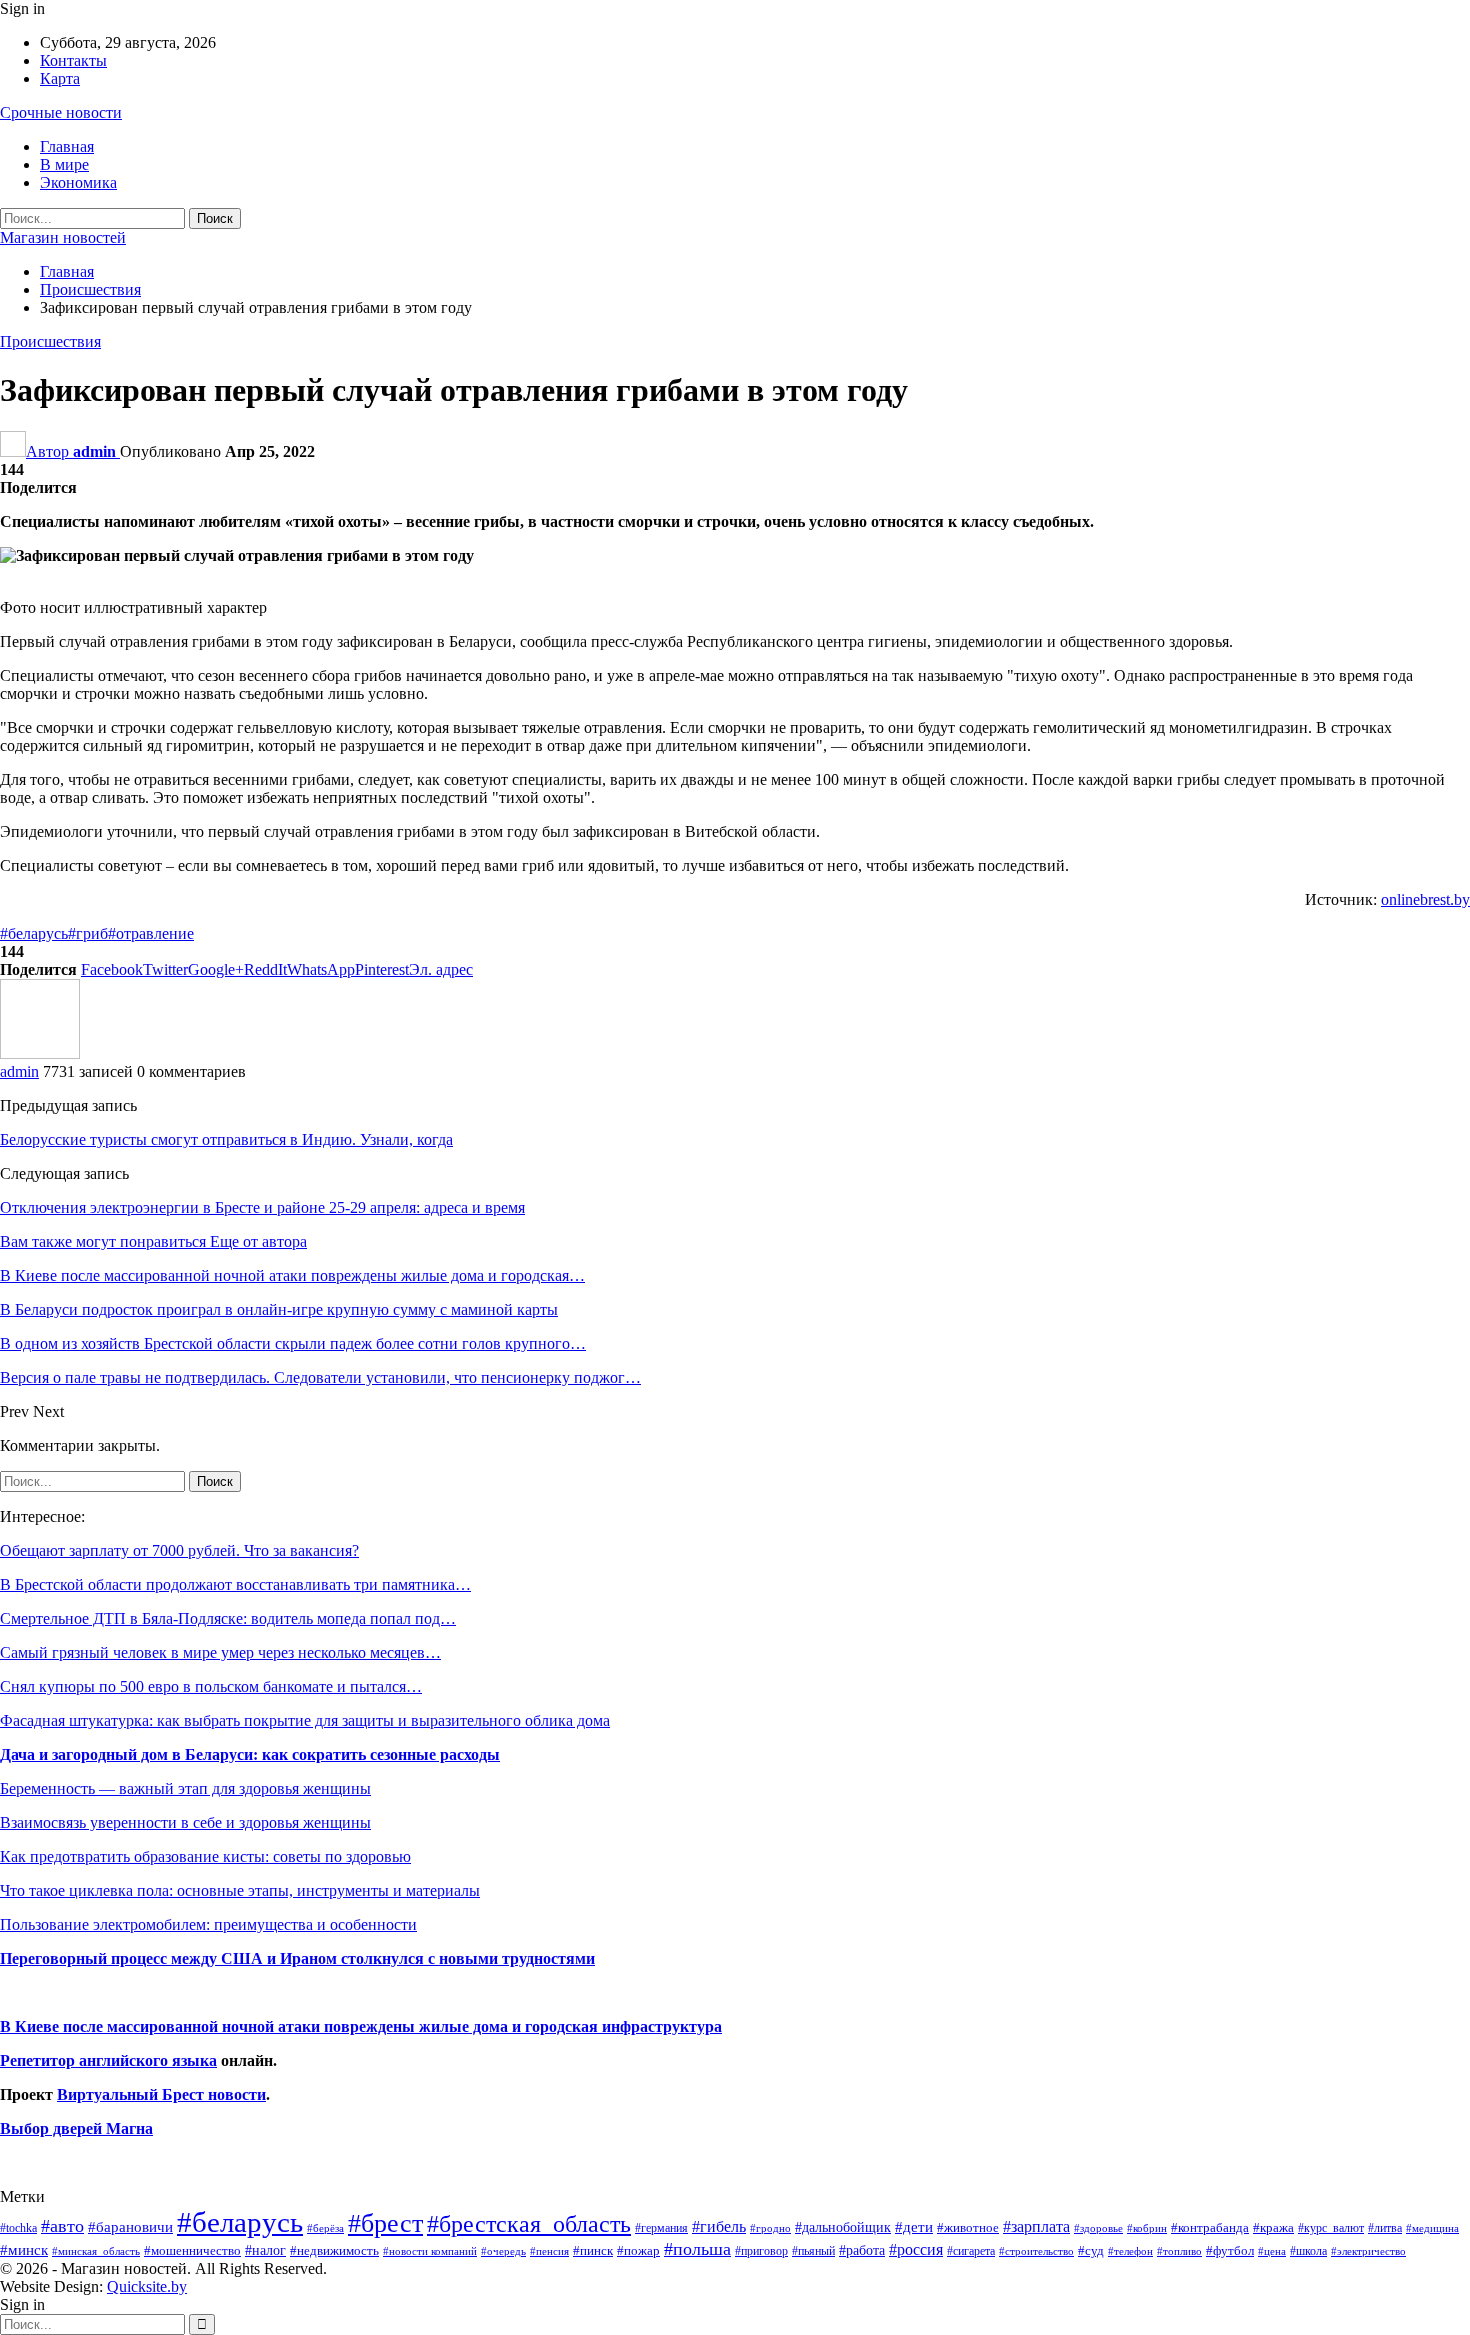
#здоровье (1098, 2228)
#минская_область (96, 2251)
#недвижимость (334, 2250)
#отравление (151, 933)
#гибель (719, 2226)
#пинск (593, 2251)
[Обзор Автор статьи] (40, 1053)
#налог (265, 2250)
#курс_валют (1331, 2228)
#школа (1308, 2251)
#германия (661, 2228)
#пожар (638, 2250)
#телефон (1130, 2251)
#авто (62, 2226)
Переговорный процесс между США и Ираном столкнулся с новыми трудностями (297, 1958)
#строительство (1036, 2251)
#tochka (18, 2228)
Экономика (78, 182)
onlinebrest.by (1425, 899)
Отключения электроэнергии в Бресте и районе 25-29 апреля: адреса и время (262, 1207)
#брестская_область (529, 2223)
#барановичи (130, 2227)
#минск (24, 2249)
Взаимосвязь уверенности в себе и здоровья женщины (185, 1822)
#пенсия (549, 2251)
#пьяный (813, 2251)
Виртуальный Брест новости (161, 2094)
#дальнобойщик (843, 2227)
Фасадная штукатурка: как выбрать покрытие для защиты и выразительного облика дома (305, 1720)
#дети (914, 2227)
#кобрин (1147, 2228)
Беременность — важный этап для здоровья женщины (185, 1788)
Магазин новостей (63, 237)
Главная (67, 146)
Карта (60, 78)
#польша (697, 2249)
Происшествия (50, 341)
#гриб (88, 933)
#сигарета (971, 2251)
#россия (916, 2249)
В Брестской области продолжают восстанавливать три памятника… (235, 1584)
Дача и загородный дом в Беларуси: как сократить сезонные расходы (250, 1754)
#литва (1385, 2228)
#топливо (1179, 2251)
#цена (1272, 2251)
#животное (968, 2227)
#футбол (1230, 2250)
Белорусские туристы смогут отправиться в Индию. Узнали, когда (226, 1139)
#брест (385, 2223)
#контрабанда (1210, 2227)
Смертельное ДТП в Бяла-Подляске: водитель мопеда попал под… (228, 1618)
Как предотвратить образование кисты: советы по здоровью (205, 1856)
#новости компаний (430, 2251)
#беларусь (34, 933)
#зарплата (1036, 2226)
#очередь (503, 2251)
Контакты (73, 60)
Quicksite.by (147, 2286)
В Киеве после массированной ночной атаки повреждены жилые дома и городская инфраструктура (361, 2026)
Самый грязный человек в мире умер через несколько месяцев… (220, 1652)
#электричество (1368, 2251)
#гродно (770, 2228)
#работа (862, 2250)
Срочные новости (61, 112)
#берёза (325, 2228)
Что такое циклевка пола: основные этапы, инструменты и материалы (240, 1890)
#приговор (761, 2251)
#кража (1273, 2227)
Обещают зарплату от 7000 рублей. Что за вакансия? (179, 1550)
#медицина (1432, 2228)
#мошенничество (192, 2250)
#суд (1091, 2250)
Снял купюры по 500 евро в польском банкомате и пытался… (211, 1686)
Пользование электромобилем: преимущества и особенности (208, 1924)
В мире (64, 164)
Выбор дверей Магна (76, 2128)
